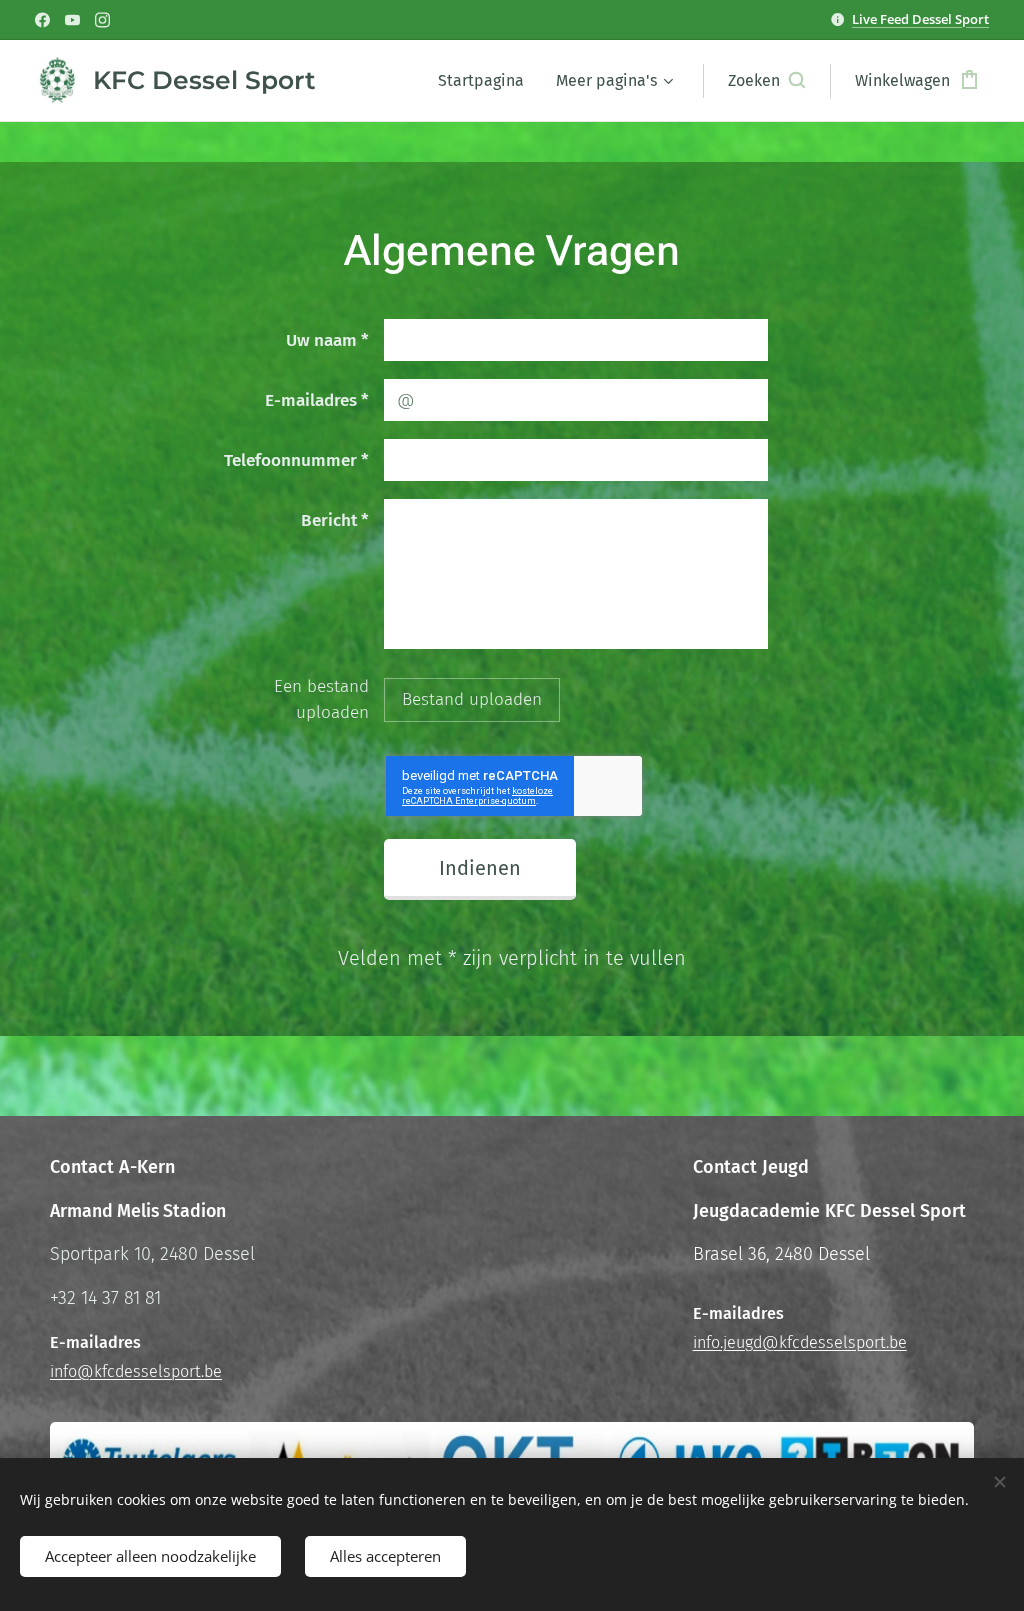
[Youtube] (72, 20)
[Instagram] (102, 20)
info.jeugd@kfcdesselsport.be (800, 1342)
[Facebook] (42, 20)
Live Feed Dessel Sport (920, 19)
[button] (766, 81)
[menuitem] (486, 81)
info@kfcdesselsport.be (136, 1371)
